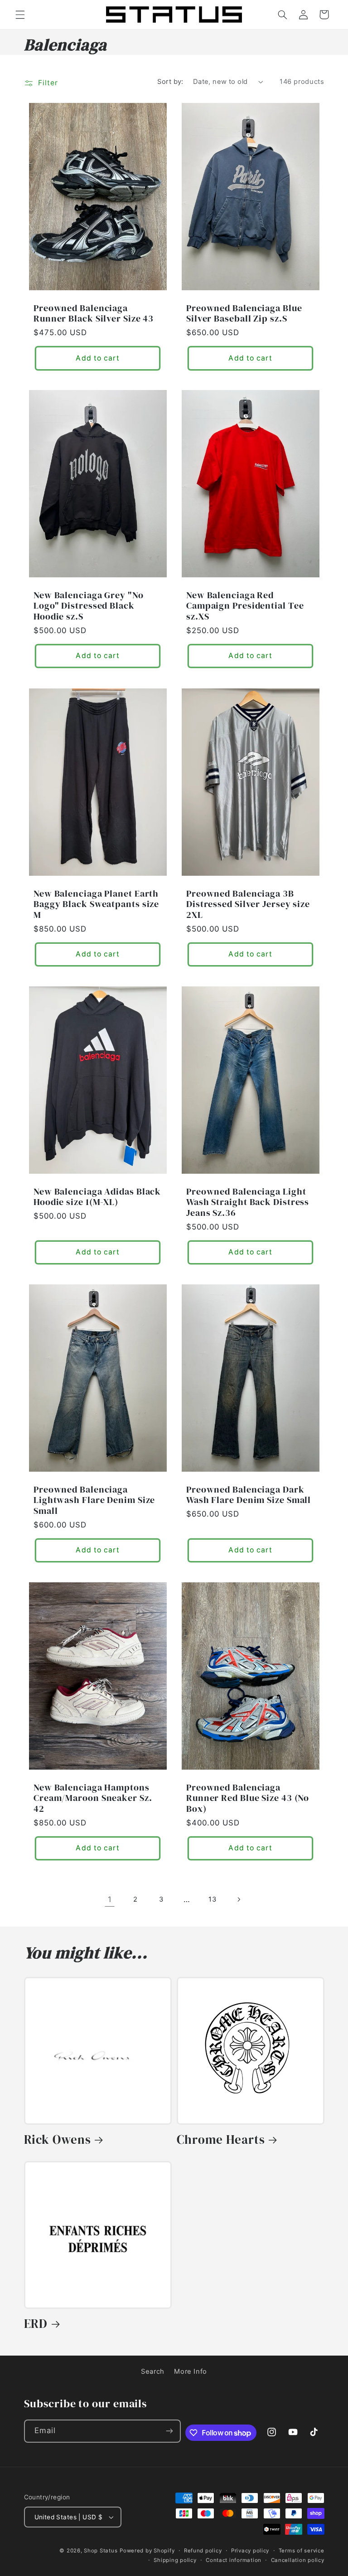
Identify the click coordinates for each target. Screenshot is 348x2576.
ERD (36, 2324)
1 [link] (110, 1899)
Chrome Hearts (221, 2140)
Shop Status (101, 2551)
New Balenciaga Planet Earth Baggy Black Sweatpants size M (96, 904)
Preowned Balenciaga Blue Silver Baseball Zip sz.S (244, 313)
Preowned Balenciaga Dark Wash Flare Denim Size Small (249, 1495)
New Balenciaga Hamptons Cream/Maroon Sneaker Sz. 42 (93, 1798)
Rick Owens (58, 2140)
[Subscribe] (169, 2431)
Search (153, 2371)
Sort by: (170, 82)
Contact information (234, 2560)
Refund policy (203, 2551)
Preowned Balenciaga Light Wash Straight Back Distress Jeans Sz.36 (248, 1203)
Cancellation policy (298, 2560)
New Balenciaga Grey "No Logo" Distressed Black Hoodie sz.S (89, 606)
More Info (191, 2371)
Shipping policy (175, 2560)
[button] (20, 15)
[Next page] (238, 1900)
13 (212, 1899)
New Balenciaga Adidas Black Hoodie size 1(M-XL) (97, 1197)
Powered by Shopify (147, 2551)
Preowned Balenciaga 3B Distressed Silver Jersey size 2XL (248, 904)
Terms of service (302, 2551)
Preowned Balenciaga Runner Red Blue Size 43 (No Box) (248, 1798)
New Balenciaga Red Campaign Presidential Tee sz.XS (245, 606)
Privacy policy (250, 2551)
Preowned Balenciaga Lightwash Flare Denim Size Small (94, 1500)
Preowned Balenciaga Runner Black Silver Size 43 (94, 313)
